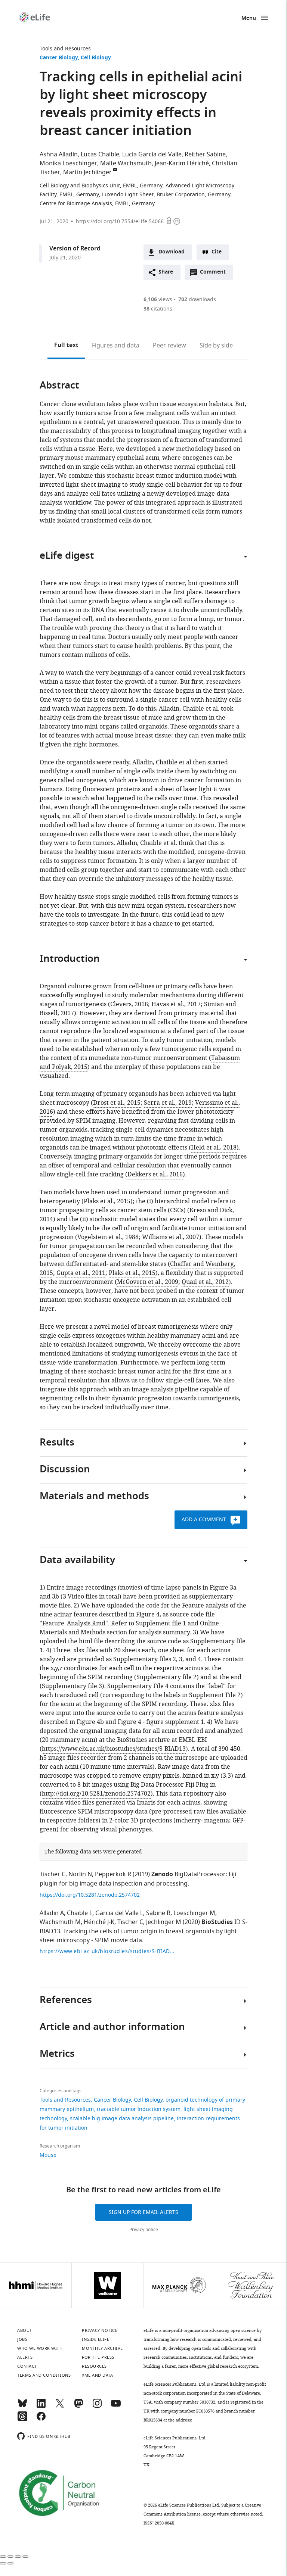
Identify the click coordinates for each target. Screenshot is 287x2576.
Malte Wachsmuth (126, 163)
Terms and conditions (44, 2375)
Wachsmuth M (60, 1922)
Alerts (25, 2357)
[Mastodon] (78, 2407)
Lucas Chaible (100, 155)
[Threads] (22, 2420)
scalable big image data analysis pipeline (122, 2119)
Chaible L (80, 1913)
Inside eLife (95, 2339)
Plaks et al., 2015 (107, 1201)
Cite (217, 252)
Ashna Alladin (59, 155)
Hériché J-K (99, 1922)
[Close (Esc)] (3, 2557)
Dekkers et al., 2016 (155, 1175)
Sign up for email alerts (143, 2212)
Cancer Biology (59, 58)
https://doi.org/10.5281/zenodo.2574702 (90, 1895)
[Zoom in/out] (25, 2557)
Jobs (22, 2339)
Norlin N (80, 1874)
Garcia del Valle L (119, 1913)
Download (172, 252)
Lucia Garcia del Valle (152, 155)
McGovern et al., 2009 (148, 1282)
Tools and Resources (65, 49)
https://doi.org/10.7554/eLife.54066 (120, 222)
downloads (197, 300)
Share (166, 272)
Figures (116, 346)
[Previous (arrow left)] (3, 2563)
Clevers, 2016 (129, 1004)
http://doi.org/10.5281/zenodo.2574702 (96, 1794)
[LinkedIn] (41, 2407)
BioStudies (217, 1922)
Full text (66, 346)
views (158, 300)
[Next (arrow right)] (10, 2563)
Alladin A (52, 1913)
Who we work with (40, 2348)
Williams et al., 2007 (171, 1237)
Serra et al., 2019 (168, 1103)
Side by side (216, 346)
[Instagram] (97, 2407)
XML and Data (97, 2375)
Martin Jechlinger (87, 172)
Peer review (169, 346)
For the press (98, 2357)
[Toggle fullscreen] (18, 2557)
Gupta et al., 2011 (81, 1273)
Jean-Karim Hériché (182, 163)
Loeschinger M (194, 1913)
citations (158, 309)
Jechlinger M (164, 1922)
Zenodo (162, 1875)
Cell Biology (96, 58)
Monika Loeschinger (68, 163)
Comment (215, 274)
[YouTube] (116, 2407)
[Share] (10, 2557)
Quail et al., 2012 (205, 1282)
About (25, 2330)
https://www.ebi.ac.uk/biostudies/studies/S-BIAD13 (114, 1749)
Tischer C (53, 1874)
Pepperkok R (113, 1874)
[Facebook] (41, 2420)
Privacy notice (144, 2230)
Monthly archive (102, 2348)
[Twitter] (60, 2407)
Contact (27, 2366)
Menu (249, 18)
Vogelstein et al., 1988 (108, 1237)
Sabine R (158, 1913)
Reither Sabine (205, 155)
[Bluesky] (22, 2407)
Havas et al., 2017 (176, 1004)
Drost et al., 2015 (117, 1103)
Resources (94, 2366)
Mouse (48, 2155)
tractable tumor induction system (139, 2109)
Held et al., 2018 (214, 1148)
